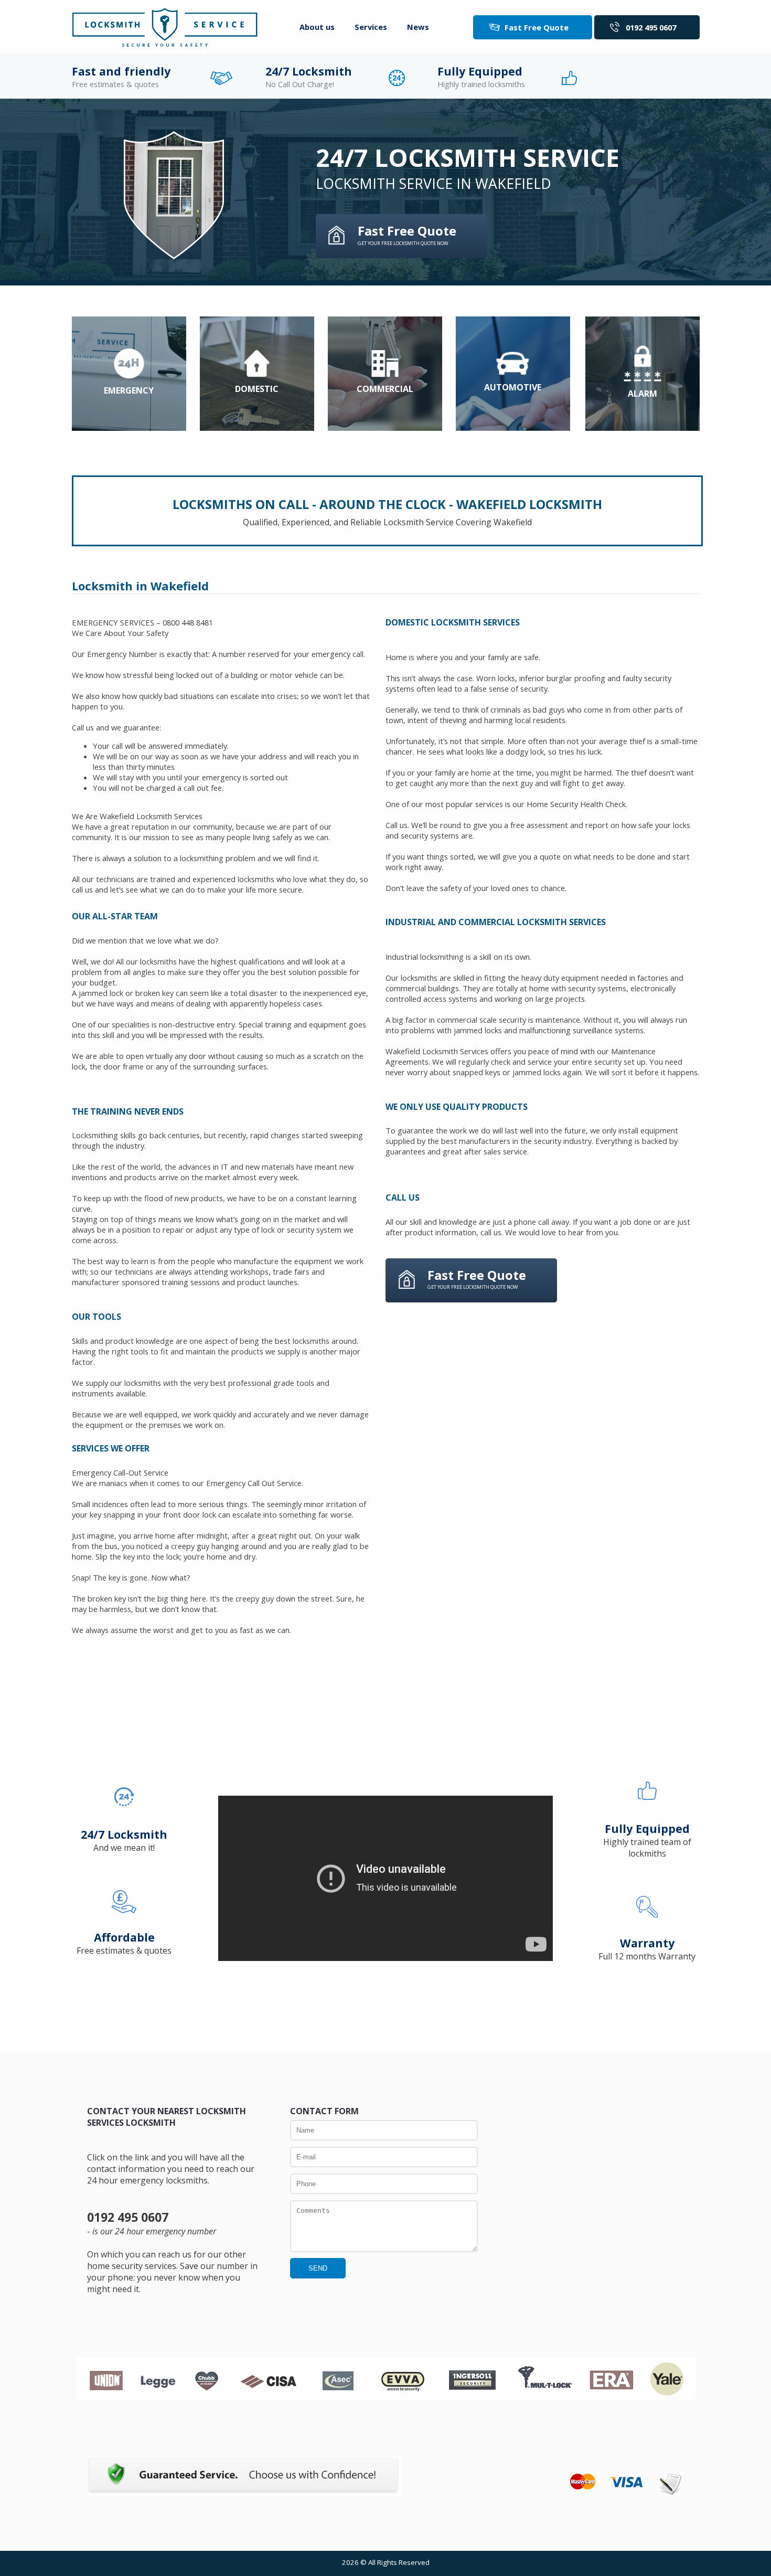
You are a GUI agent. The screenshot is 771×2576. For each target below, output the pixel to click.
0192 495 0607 (651, 27)
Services (371, 27)
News (418, 27)
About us (317, 27)
